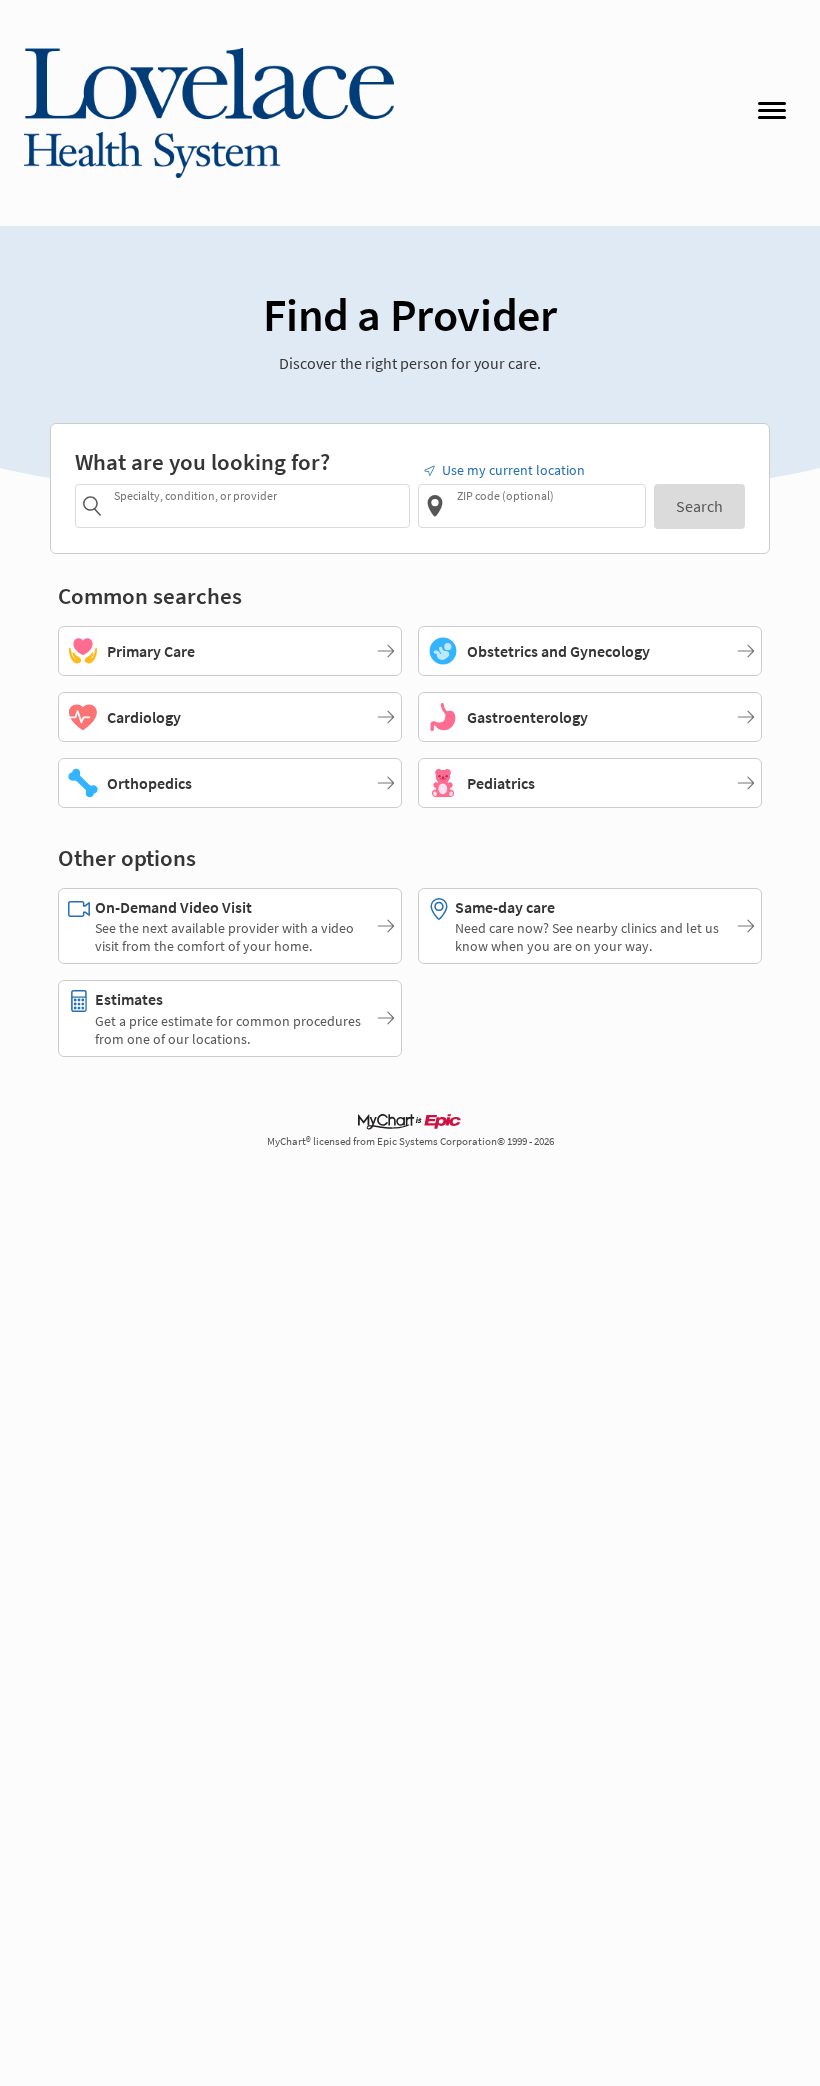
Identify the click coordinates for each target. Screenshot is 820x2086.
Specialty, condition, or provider (195, 495)
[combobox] (258, 505)
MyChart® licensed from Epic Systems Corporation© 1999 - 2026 (410, 1141)
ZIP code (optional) (505, 495)
